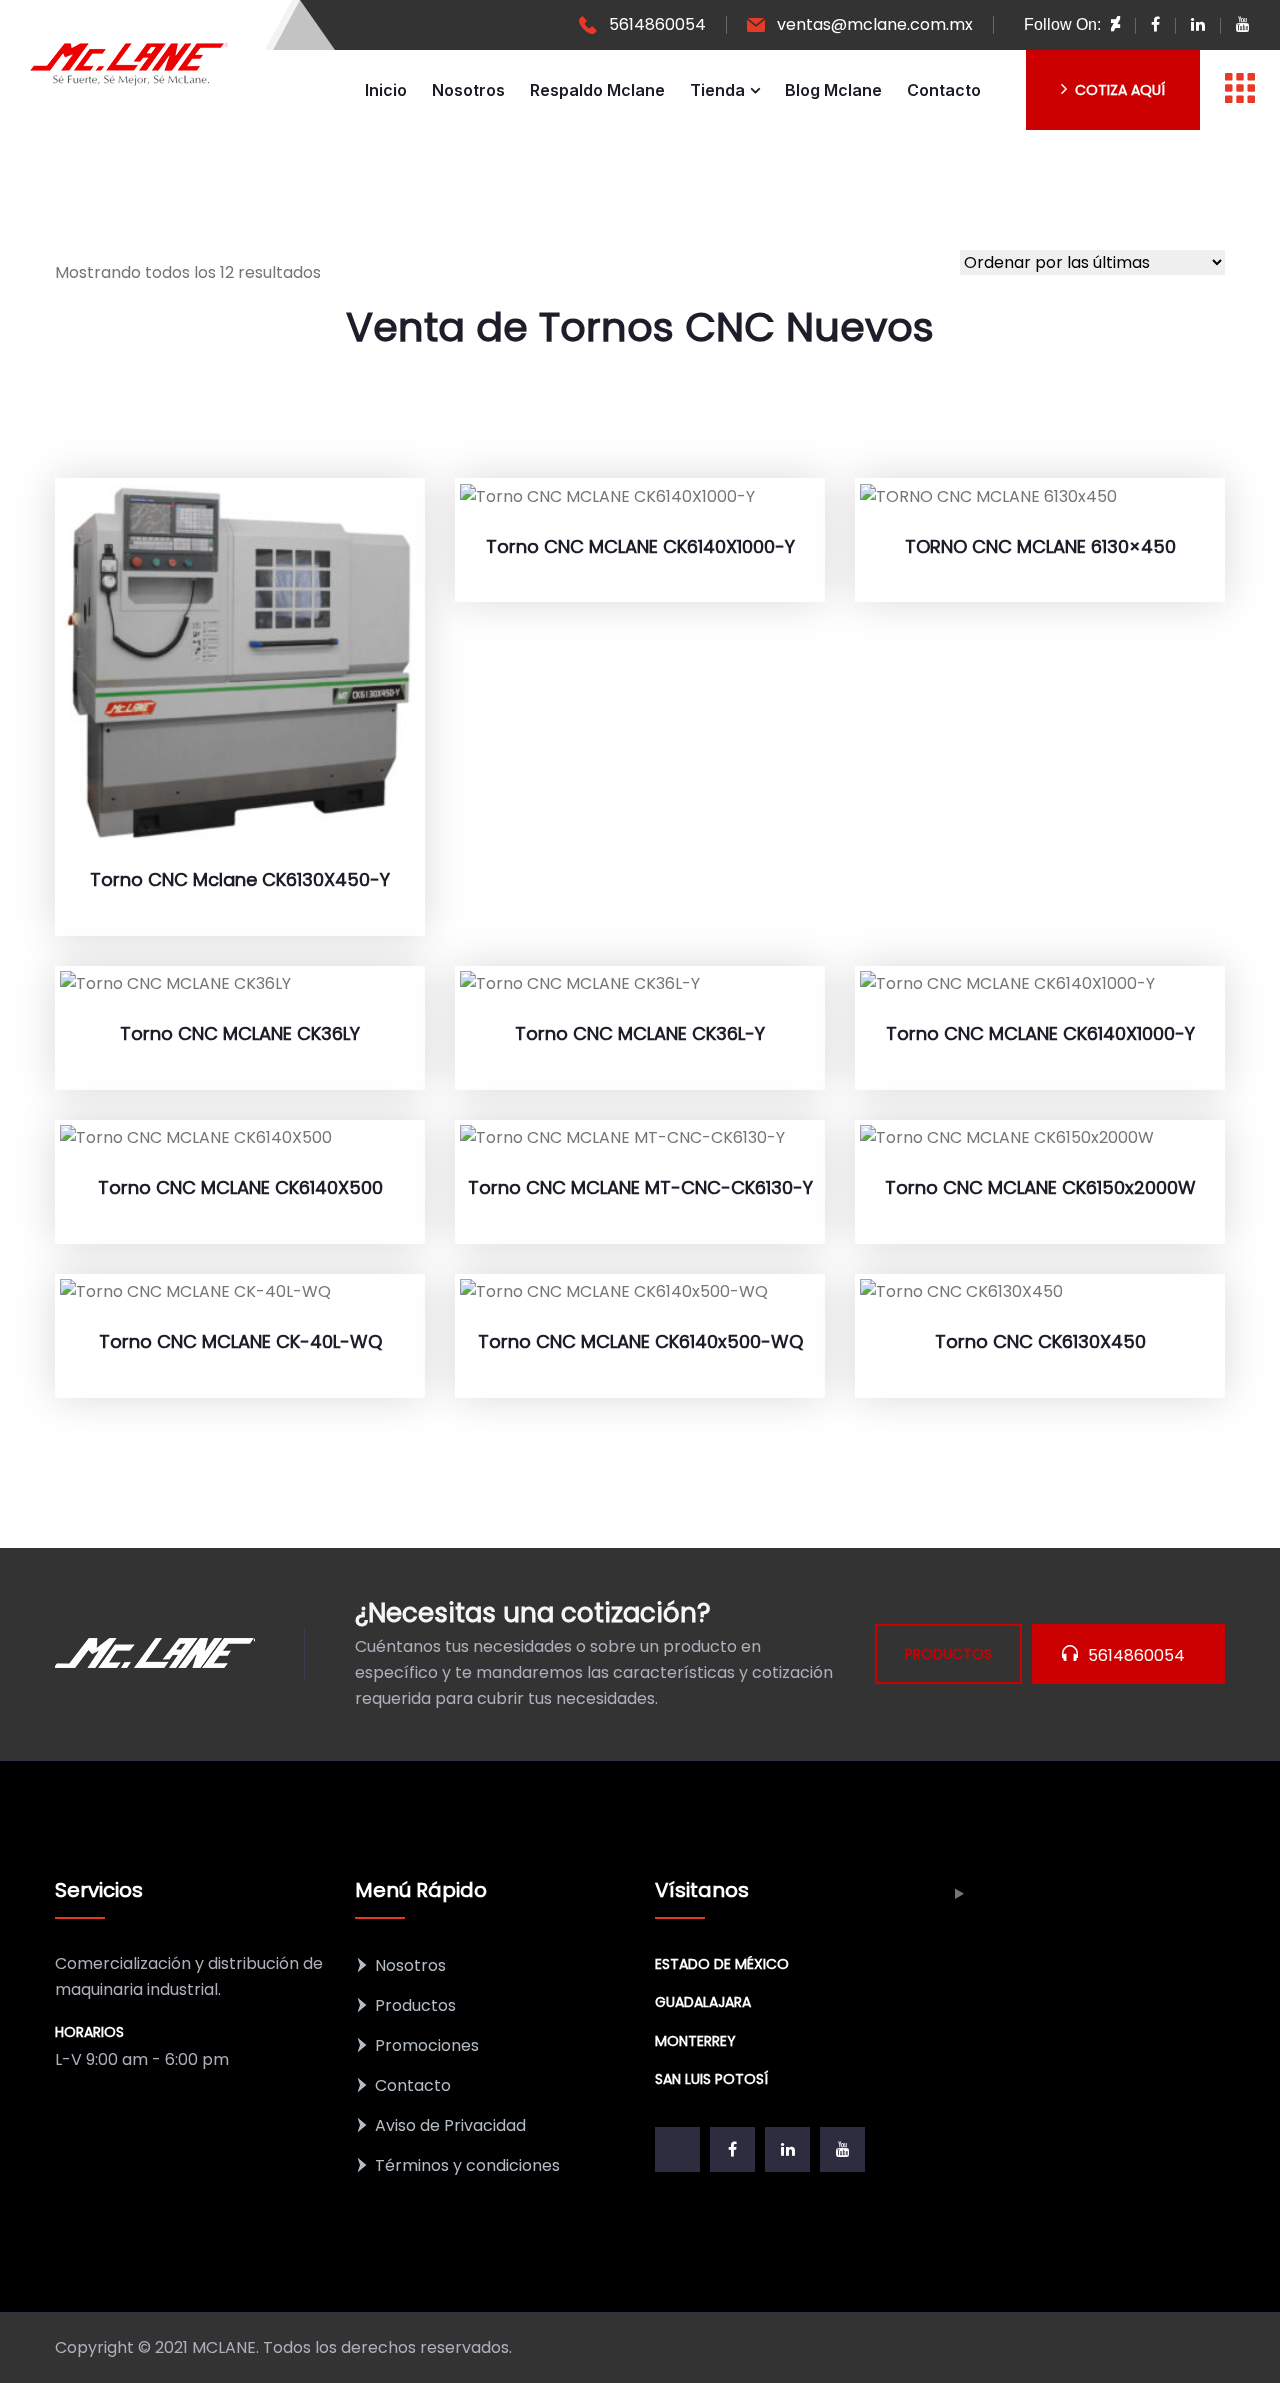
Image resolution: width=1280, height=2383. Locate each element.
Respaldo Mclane (597, 90)
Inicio (386, 90)
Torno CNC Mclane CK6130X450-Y (240, 879)
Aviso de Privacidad (450, 2125)
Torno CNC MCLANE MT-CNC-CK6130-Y (640, 1187)
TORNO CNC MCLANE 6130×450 (1040, 546)
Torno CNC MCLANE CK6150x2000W (1040, 1187)
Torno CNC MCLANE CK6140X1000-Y (640, 546)
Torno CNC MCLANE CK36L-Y (640, 1033)
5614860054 (657, 24)
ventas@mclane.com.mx (875, 24)
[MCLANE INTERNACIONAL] (130, 65)
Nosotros (468, 90)
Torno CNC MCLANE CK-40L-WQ (240, 1341)
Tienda (717, 90)
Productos (415, 2005)
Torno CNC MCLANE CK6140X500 (240, 1187)
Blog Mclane (833, 90)
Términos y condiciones (467, 2165)
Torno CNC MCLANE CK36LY (240, 1033)
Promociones (427, 2045)
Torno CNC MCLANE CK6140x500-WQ (640, 1341)
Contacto (944, 90)
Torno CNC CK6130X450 (1040, 1341)
